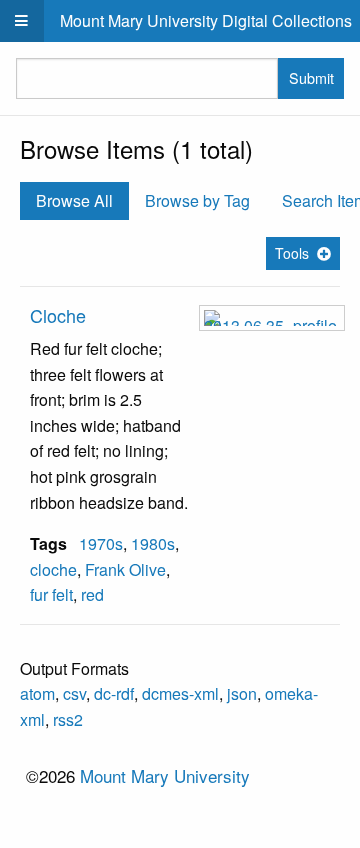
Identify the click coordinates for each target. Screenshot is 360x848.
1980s (153, 543)
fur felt (51, 594)
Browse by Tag (197, 200)
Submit (311, 77)
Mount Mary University (165, 775)
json (242, 693)
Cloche (58, 315)
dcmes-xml (180, 693)
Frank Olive (125, 569)
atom (37, 693)
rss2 (68, 719)
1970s (101, 543)
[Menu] (22, 21)
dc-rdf (114, 693)
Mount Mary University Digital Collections (206, 20)
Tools (292, 253)
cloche (53, 569)
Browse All (74, 200)
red (92, 594)
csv (74, 693)
